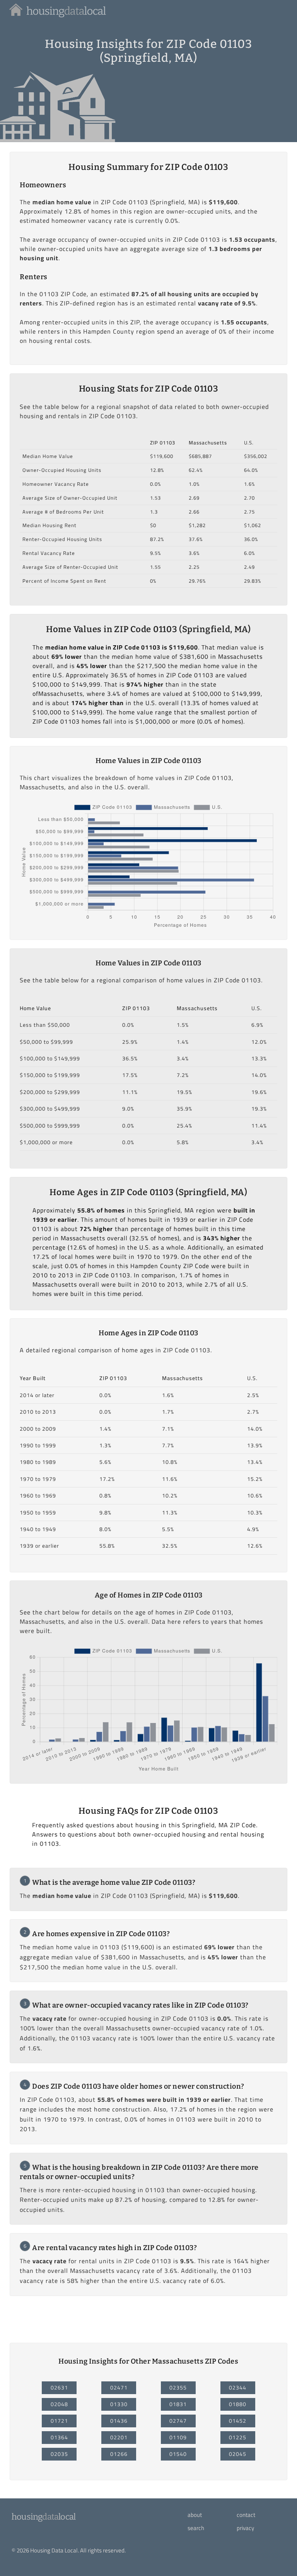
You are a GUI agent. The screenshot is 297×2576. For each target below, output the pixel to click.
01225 (238, 2437)
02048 (59, 2404)
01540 (178, 2454)
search (196, 2528)
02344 (238, 2388)
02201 (119, 2437)
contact (246, 2515)
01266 (119, 2454)
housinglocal (44, 2517)
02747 (178, 2421)
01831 (178, 2404)
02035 (59, 2454)
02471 (119, 2388)
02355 (178, 2388)
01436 (119, 2421)
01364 (59, 2437)
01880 (238, 2404)
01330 (119, 2404)
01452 (238, 2421)
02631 (59, 2388)
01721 (59, 2421)
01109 (178, 2437)
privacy (245, 2528)
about (195, 2515)
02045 (238, 2454)
